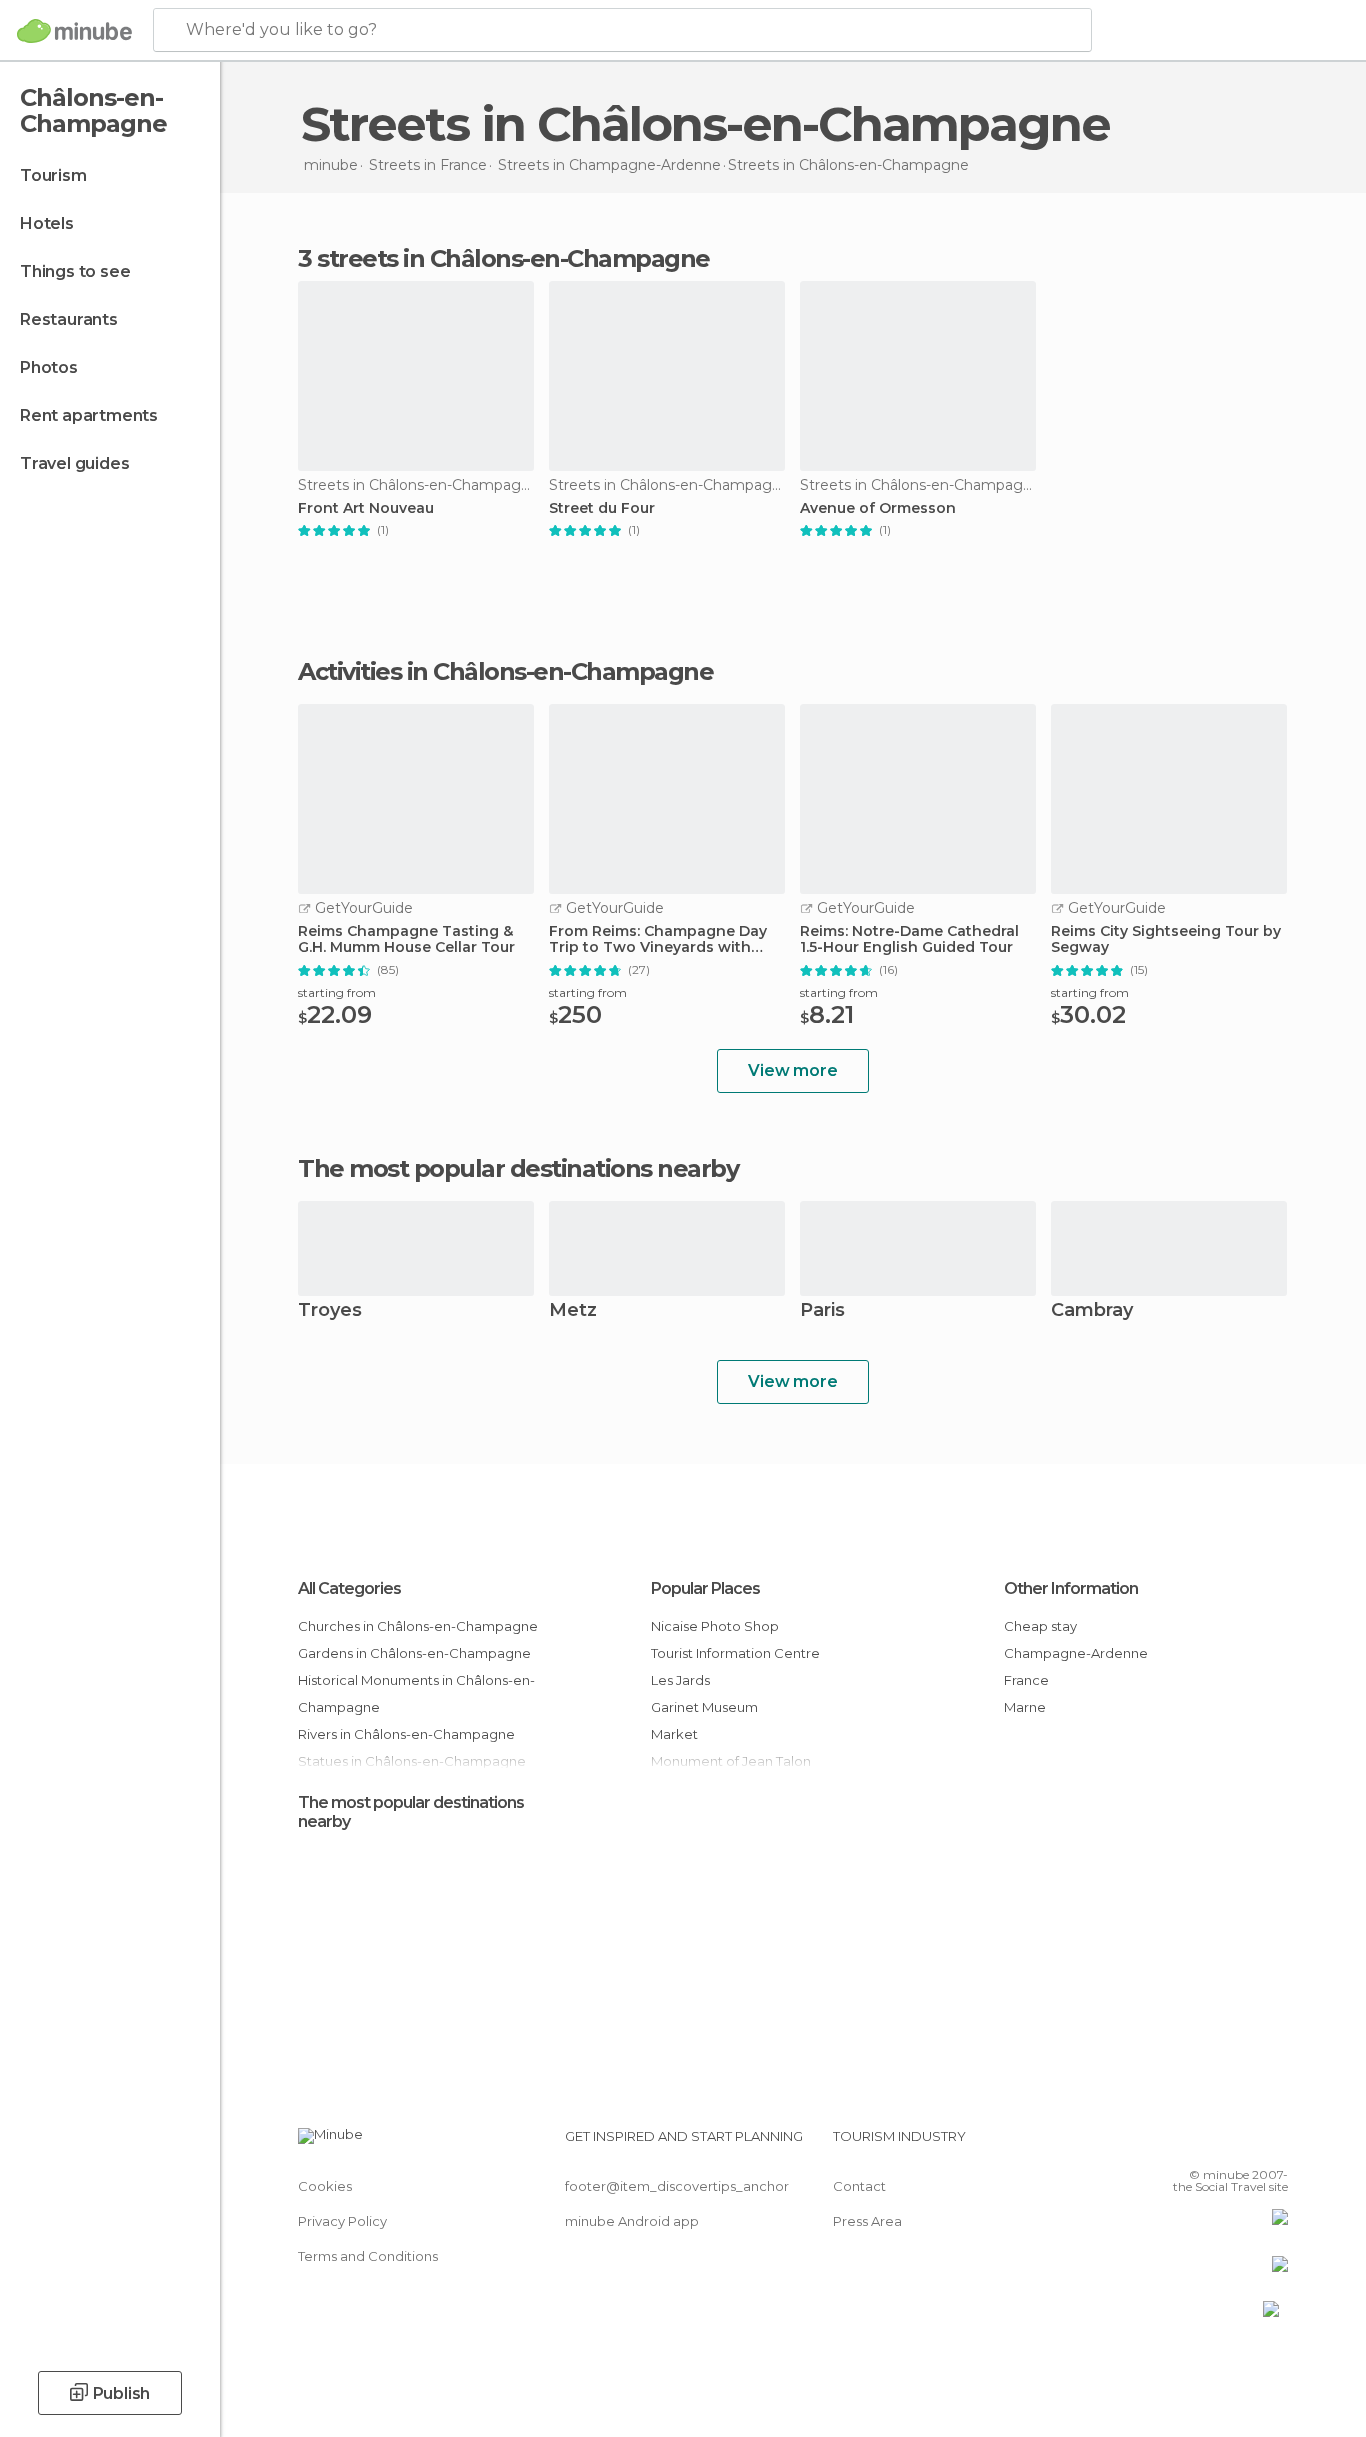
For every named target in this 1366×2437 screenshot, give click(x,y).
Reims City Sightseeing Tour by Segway (1166, 940)
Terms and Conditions (368, 2256)
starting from (337, 992)
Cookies (325, 2186)
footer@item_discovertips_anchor (677, 2186)
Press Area (867, 2221)
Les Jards (680, 1680)
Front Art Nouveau (366, 508)
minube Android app (632, 2221)
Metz (573, 1311)
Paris (822, 1311)
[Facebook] (1174, 2144)
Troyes (330, 1311)
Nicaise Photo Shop (715, 1626)
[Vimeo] (1240, 2144)
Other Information (1071, 1588)
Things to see (75, 271)
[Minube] (74, 31)
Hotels (47, 223)
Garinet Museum (704, 1707)
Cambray (1092, 1311)
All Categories (349, 1588)
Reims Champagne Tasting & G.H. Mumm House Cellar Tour (406, 940)
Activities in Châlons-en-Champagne (505, 672)
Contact (859, 2186)
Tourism (53, 175)
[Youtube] (1273, 2144)
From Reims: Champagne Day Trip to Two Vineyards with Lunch (658, 940)
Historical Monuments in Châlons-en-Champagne (416, 1693)
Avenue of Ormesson (878, 508)
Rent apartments (89, 415)
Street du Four (602, 508)
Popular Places (705, 1588)
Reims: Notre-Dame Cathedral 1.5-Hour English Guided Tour (909, 940)
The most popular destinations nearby (518, 1169)
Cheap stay (1040, 1626)
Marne (1025, 1707)
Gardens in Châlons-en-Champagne (414, 1653)
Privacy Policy (342, 2221)
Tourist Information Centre (735, 1653)
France (1026, 1680)
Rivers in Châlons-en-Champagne (406, 1734)
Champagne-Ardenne (1076, 1653)
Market (674, 1734)
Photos (49, 367)
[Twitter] (1207, 2144)
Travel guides (74, 463)
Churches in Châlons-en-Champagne (418, 1626)
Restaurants (69, 319)
